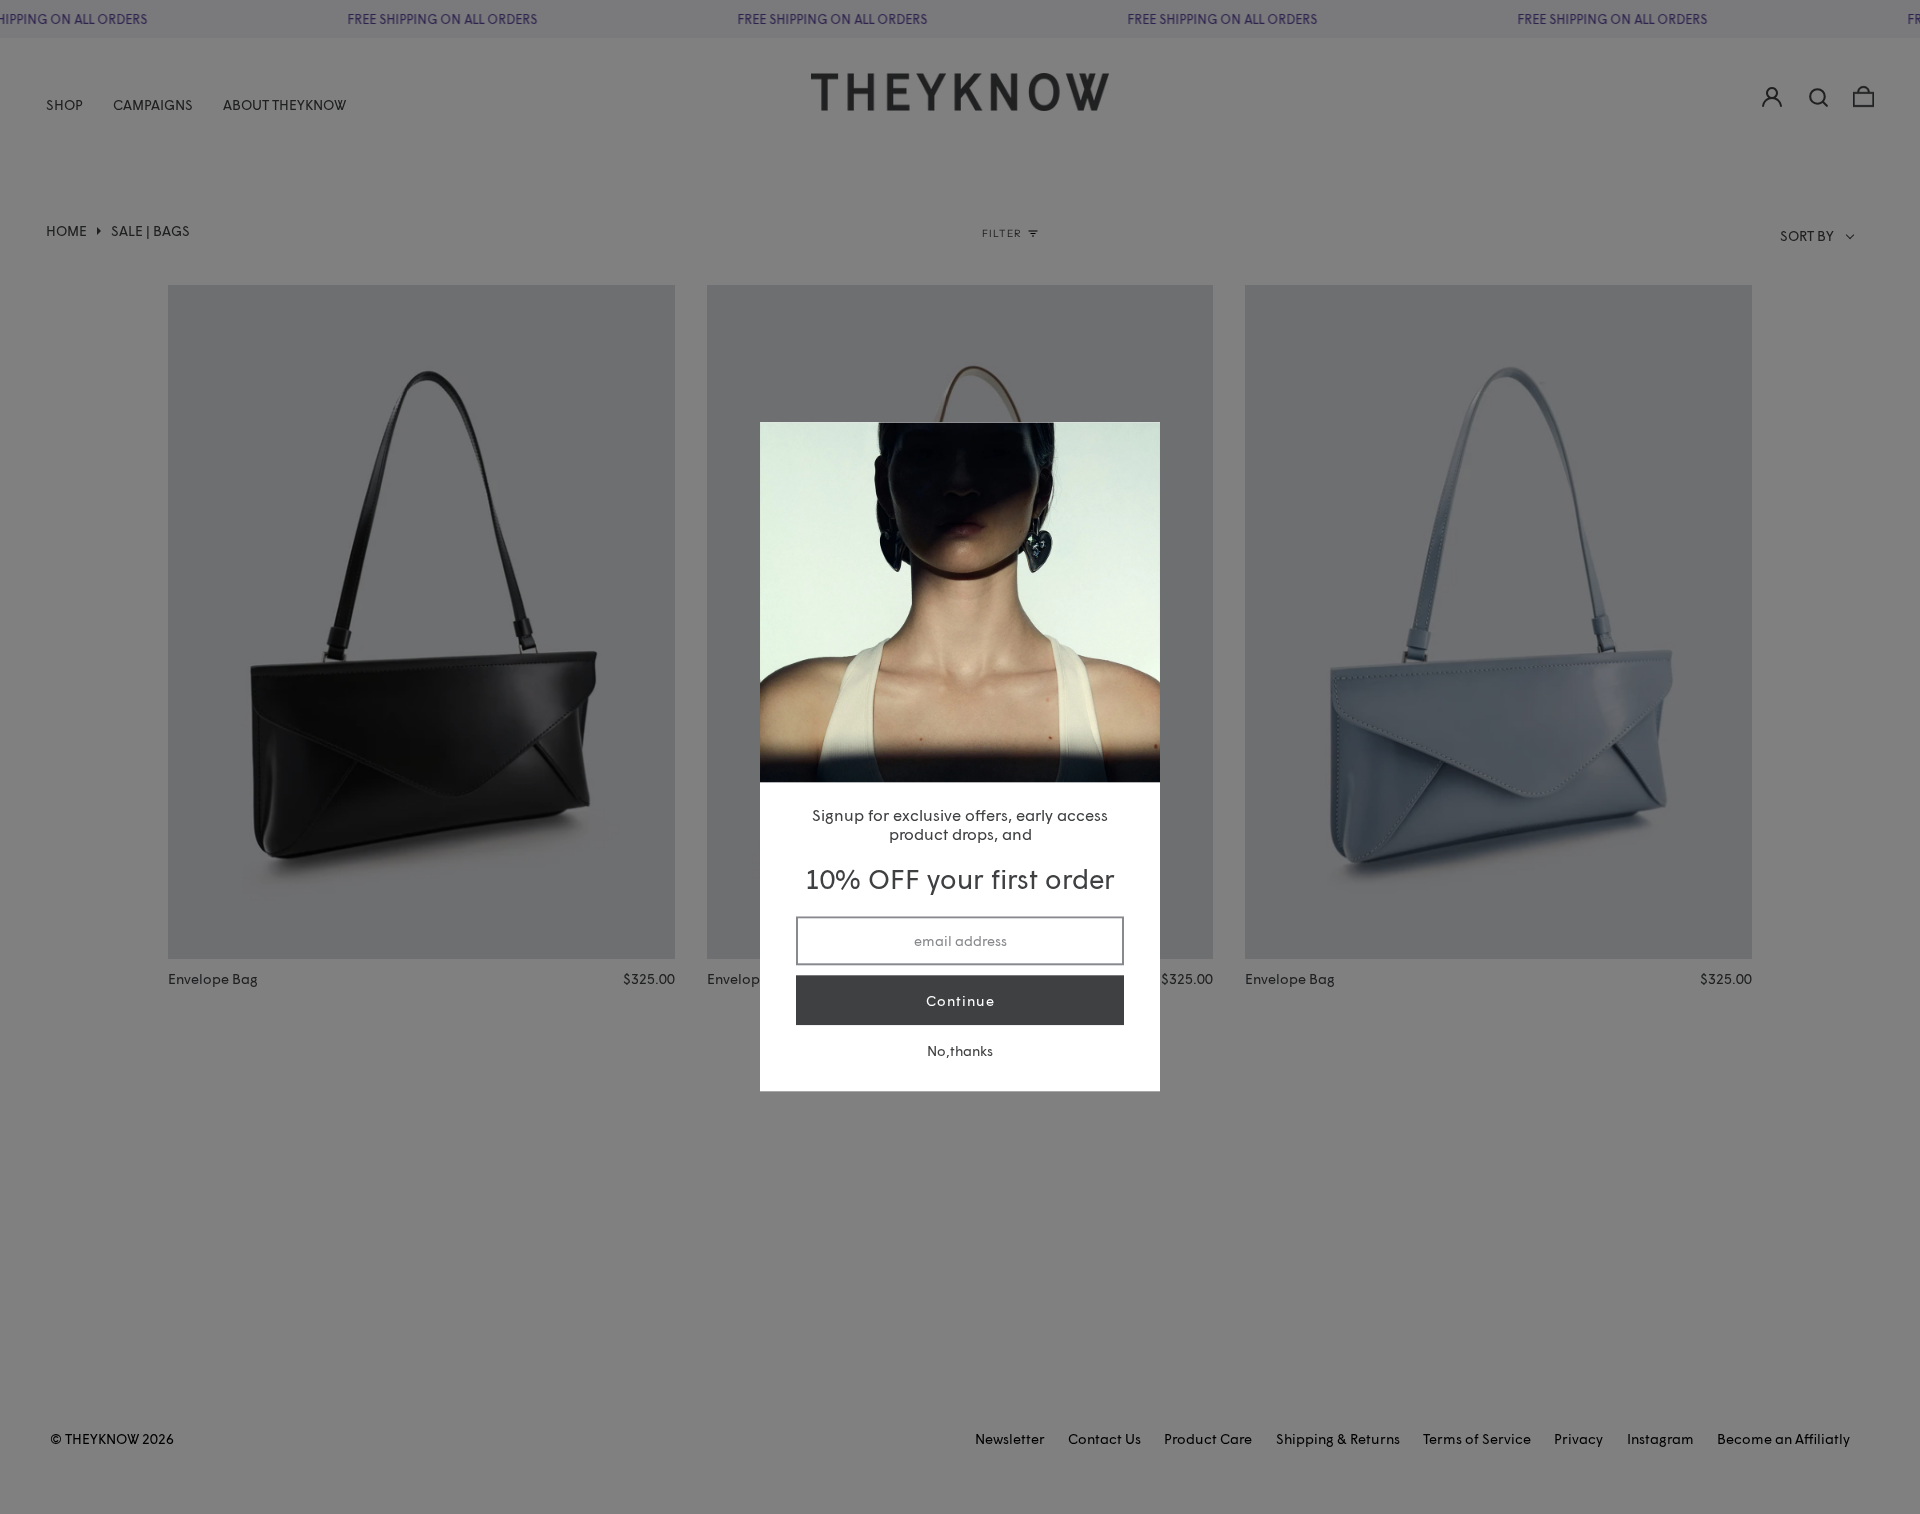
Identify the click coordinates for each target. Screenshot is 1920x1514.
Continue (960, 1000)
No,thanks (960, 1051)
